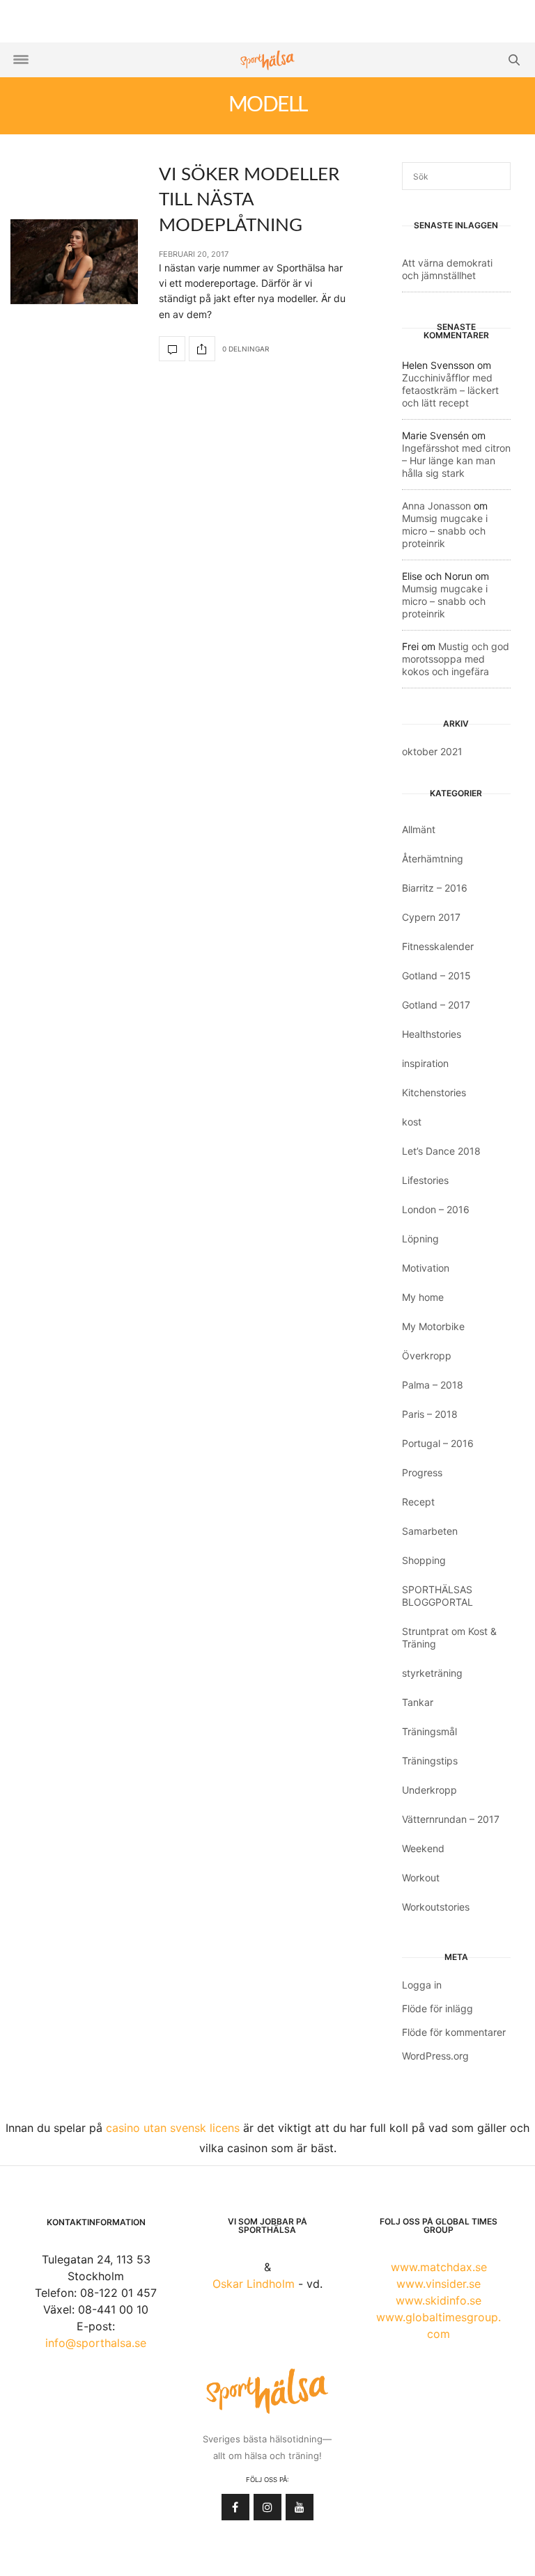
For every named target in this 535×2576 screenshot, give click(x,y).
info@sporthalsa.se (96, 2343)
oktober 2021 (432, 751)
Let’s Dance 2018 (441, 1151)
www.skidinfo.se (439, 2300)
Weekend (423, 1848)
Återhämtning (433, 859)
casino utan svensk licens (173, 2128)
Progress (422, 1472)
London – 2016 (436, 1209)
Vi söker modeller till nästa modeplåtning (249, 200)
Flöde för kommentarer (454, 2032)
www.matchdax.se (439, 2267)
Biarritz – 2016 (435, 888)
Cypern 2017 (431, 917)
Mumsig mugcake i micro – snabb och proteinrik (445, 531)
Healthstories (432, 1034)
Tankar (418, 1702)
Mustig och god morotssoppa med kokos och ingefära (456, 659)
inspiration (425, 1063)
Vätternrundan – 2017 (451, 1819)
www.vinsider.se (439, 2284)
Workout (421, 1878)
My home (423, 1297)
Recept (418, 1502)
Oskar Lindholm (254, 2284)
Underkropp (429, 1790)
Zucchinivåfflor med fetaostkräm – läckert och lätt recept (450, 390)
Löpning (420, 1239)
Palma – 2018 (433, 1385)
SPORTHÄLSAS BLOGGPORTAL (437, 1596)
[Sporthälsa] (267, 60)
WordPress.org (435, 2056)
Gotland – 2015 (436, 975)
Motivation (426, 1268)
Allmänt (419, 829)
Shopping (424, 1560)
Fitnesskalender (438, 946)
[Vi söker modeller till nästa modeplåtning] (74, 262)
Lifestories (425, 1180)
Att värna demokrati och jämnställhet (447, 269)
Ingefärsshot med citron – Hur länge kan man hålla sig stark (456, 460)
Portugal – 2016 (438, 1443)
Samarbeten (430, 1531)
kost (412, 1122)
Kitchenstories (434, 1092)
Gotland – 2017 (436, 1005)
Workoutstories (436, 1907)
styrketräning (432, 1673)
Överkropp (427, 1356)
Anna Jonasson (436, 506)
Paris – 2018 (430, 1414)
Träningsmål (429, 1731)
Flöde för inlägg (437, 2008)
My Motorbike (433, 1326)
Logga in (422, 1985)
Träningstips (430, 1761)
